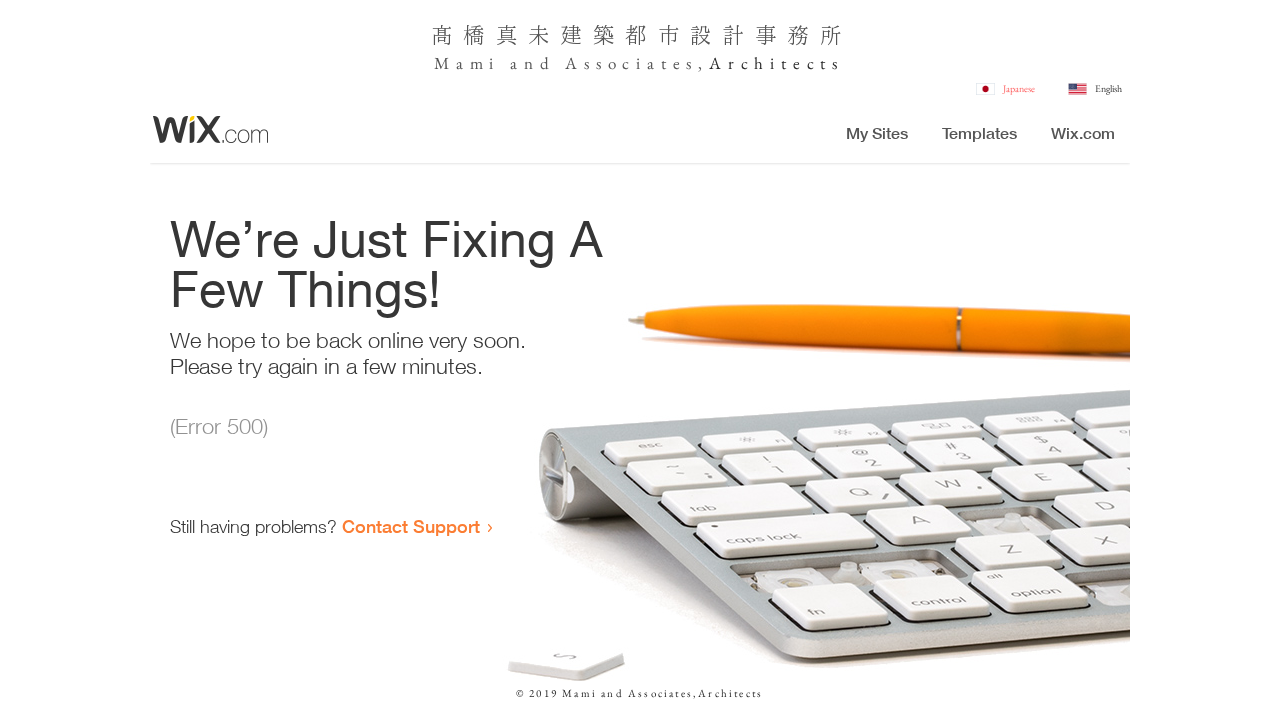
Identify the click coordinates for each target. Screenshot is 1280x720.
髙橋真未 (496, 34)
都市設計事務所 (738, 34)
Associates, (637, 63)
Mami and (499, 63)
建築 (592, 34)
